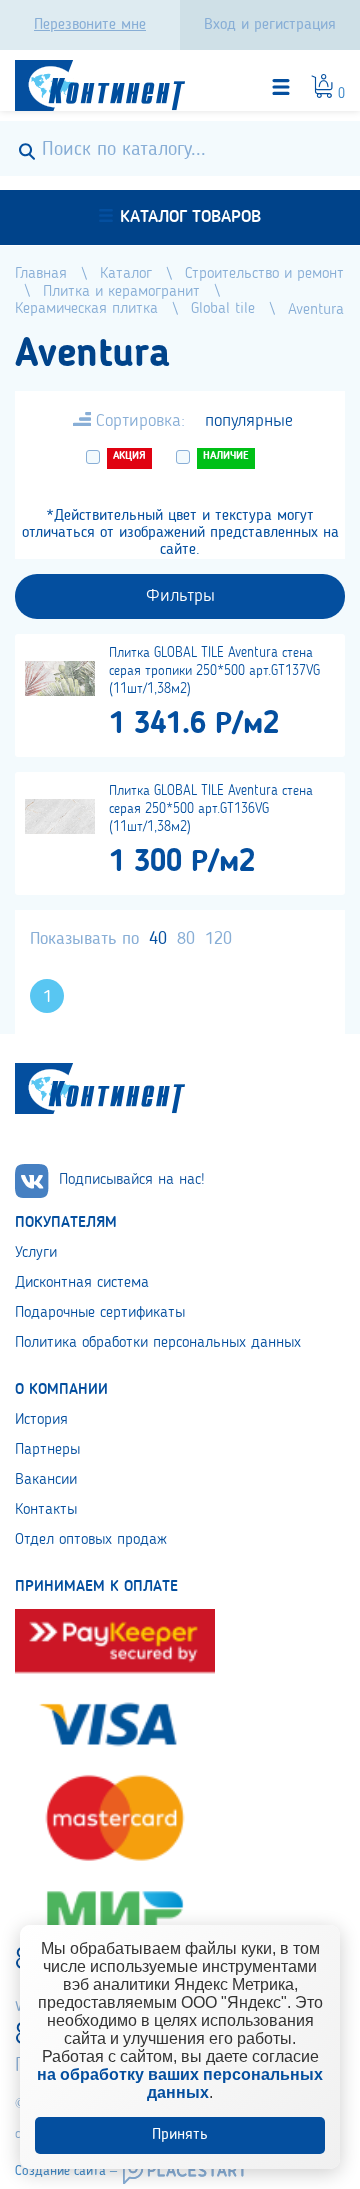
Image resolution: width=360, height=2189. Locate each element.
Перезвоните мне (90, 25)
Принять (180, 2135)
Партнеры (47, 1450)
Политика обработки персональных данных (158, 1343)
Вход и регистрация (270, 25)
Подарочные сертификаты (100, 1313)
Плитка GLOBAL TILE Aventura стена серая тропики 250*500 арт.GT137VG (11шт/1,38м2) (214, 671)
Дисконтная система (82, 1283)
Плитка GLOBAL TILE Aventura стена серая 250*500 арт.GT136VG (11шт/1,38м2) (211, 809)
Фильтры (180, 596)
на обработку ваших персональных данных (180, 2083)
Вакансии (46, 1480)
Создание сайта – (66, 2171)
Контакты (46, 1510)
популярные (249, 421)
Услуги (36, 1253)
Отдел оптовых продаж (91, 1540)
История (41, 1420)
